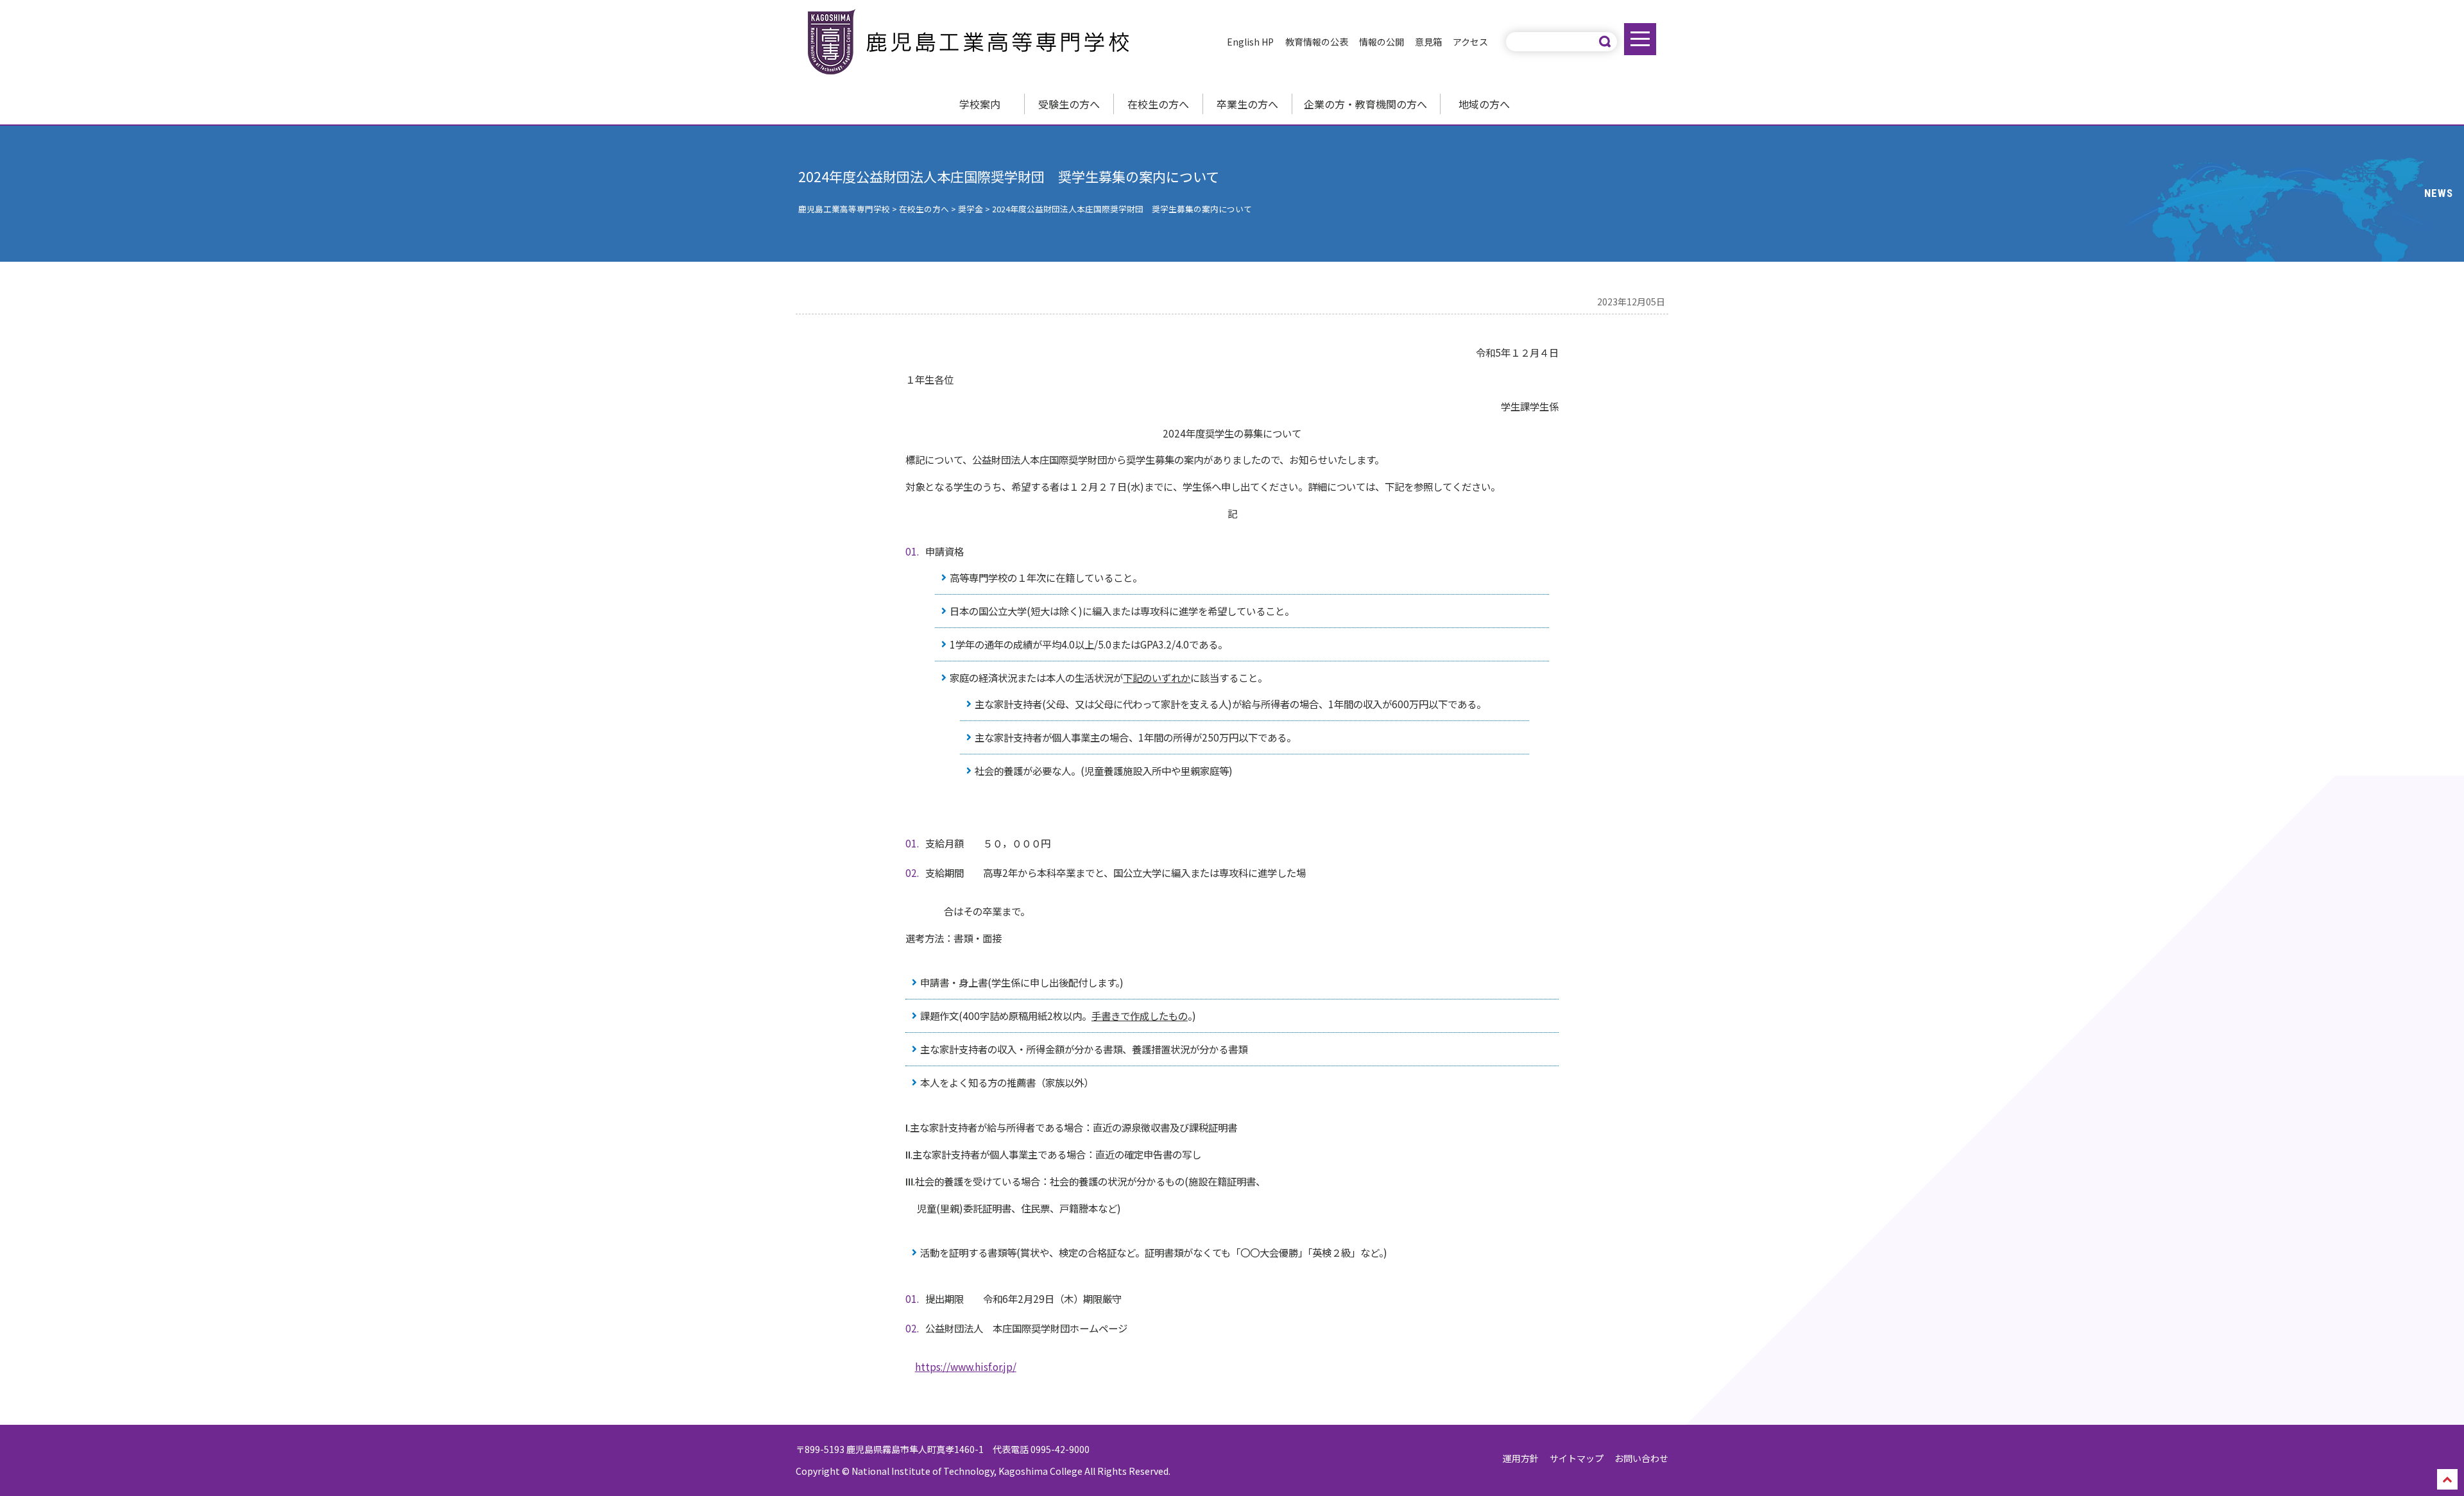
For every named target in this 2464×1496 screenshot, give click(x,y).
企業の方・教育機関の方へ (1365, 104)
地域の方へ (1484, 104)
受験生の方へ (1069, 104)
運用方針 (1521, 1458)
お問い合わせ (1641, 1458)
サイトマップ (1577, 1458)
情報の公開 (1382, 42)
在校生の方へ (1158, 104)
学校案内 (980, 104)
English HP (1250, 42)
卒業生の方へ (1247, 104)
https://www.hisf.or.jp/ (966, 1366)
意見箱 (1428, 42)
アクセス (1470, 42)
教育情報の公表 (1317, 42)
